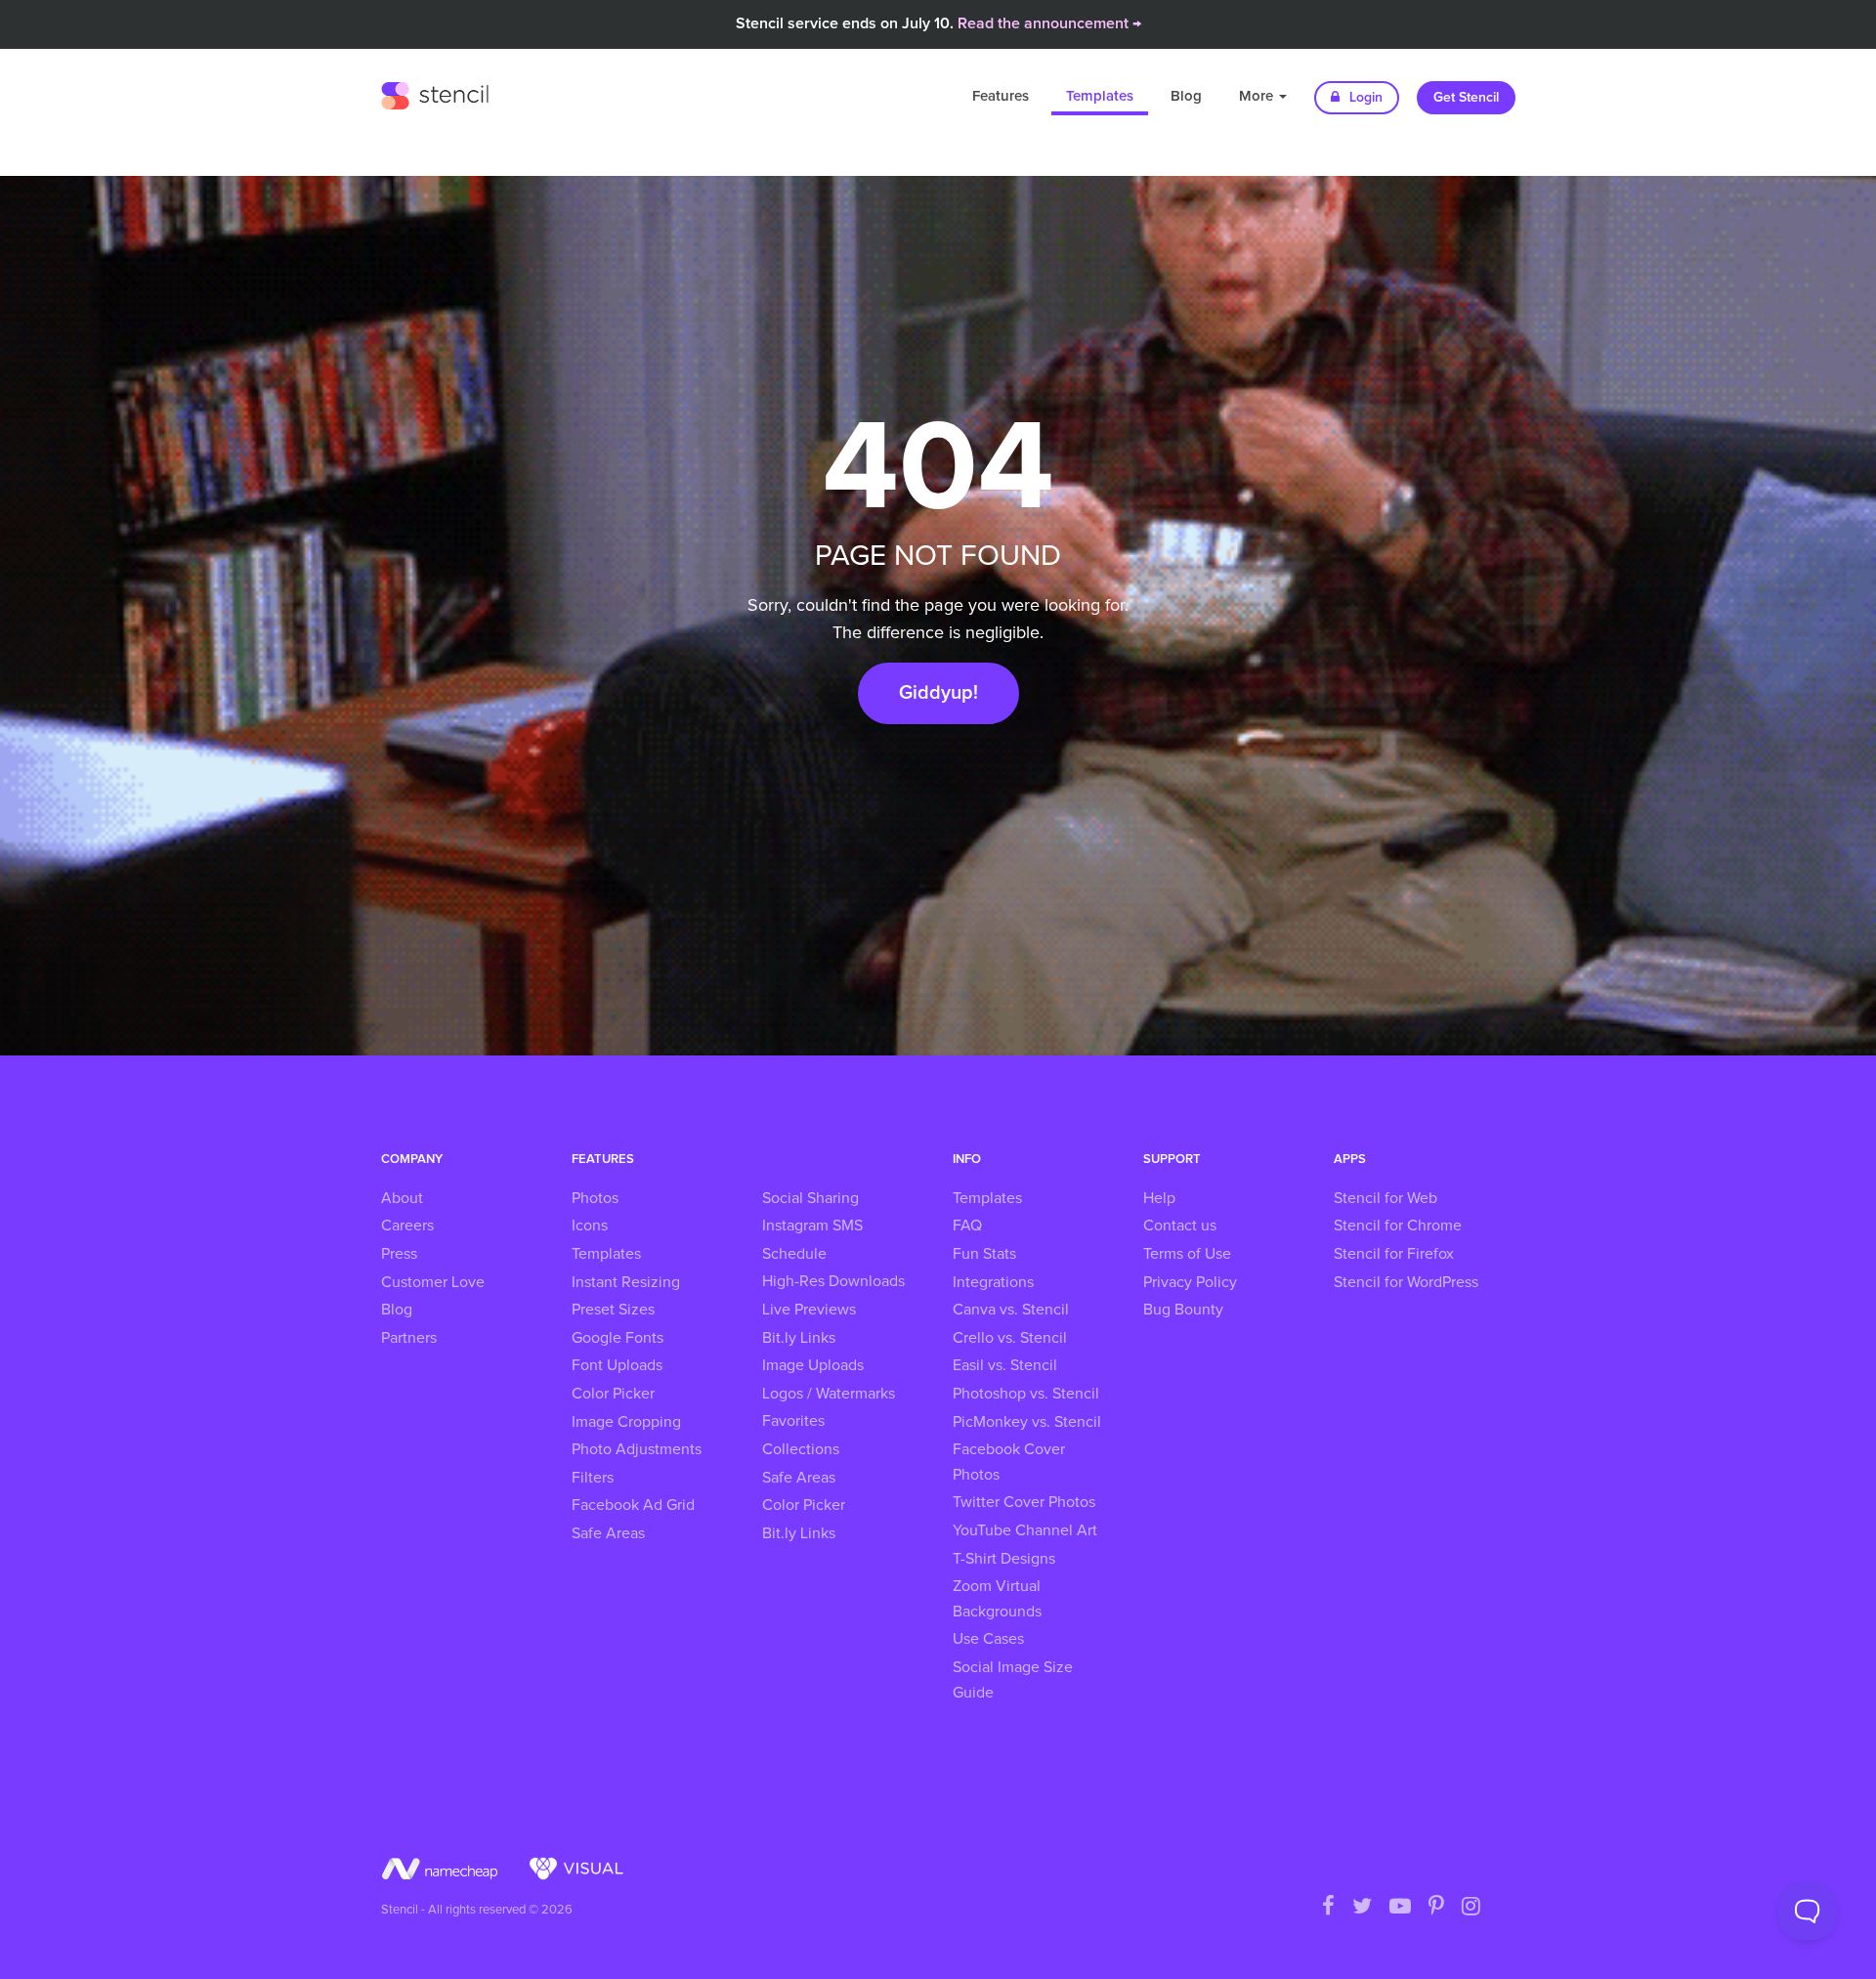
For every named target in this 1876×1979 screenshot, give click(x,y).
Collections (801, 1449)
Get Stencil (1466, 98)
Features (1001, 96)
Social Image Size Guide (1013, 1680)
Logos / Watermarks (829, 1394)
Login (1364, 98)
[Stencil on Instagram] (1471, 1908)
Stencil (435, 93)
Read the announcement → (1049, 23)
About (402, 1198)
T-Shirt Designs (1004, 1559)
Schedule (794, 1254)
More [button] (1258, 96)
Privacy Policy (1190, 1282)
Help (1159, 1198)
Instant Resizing (626, 1282)
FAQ (967, 1226)
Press (399, 1254)
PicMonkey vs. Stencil (1027, 1422)
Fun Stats (984, 1254)
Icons (590, 1226)
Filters (593, 1478)
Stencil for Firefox (1394, 1254)
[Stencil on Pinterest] (1436, 1908)
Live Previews (809, 1310)
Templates (1100, 96)
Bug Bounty (1183, 1310)
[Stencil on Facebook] (1328, 1908)
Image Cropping (626, 1422)
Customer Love (433, 1282)
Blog (1186, 96)
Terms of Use (1187, 1254)
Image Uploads (813, 1365)
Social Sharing (810, 1198)
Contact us (1180, 1226)
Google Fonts (618, 1338)
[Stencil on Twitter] (1362, 1908)
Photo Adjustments (637, 1449)
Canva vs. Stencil (1011, 1310)
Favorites (793, 1421)
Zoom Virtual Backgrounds (997, 1599)
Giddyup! (938, 693)
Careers (407, 1226)
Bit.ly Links (799, 1338)
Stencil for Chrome (1398, 1226)
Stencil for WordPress (1406, 1282)
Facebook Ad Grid (633, 1505)
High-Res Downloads (833, 1281)
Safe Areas (608, 1533)
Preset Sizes (613, 1310)
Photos (595, 1198)
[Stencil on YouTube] (1400, 1908)
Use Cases (988, 1639)
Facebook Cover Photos (1009, 1462)
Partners (409, 1338)
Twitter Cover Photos (1024, 1502)
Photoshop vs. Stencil (1026, 1394)
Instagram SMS (812, 1226)
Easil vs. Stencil (1005, 1365)
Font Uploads (617, 1365)
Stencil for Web (1386, 1198)
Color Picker (613, 1394)
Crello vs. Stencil (1010, 1338)
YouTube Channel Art (1025, 1530)
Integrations (993, 1282)
